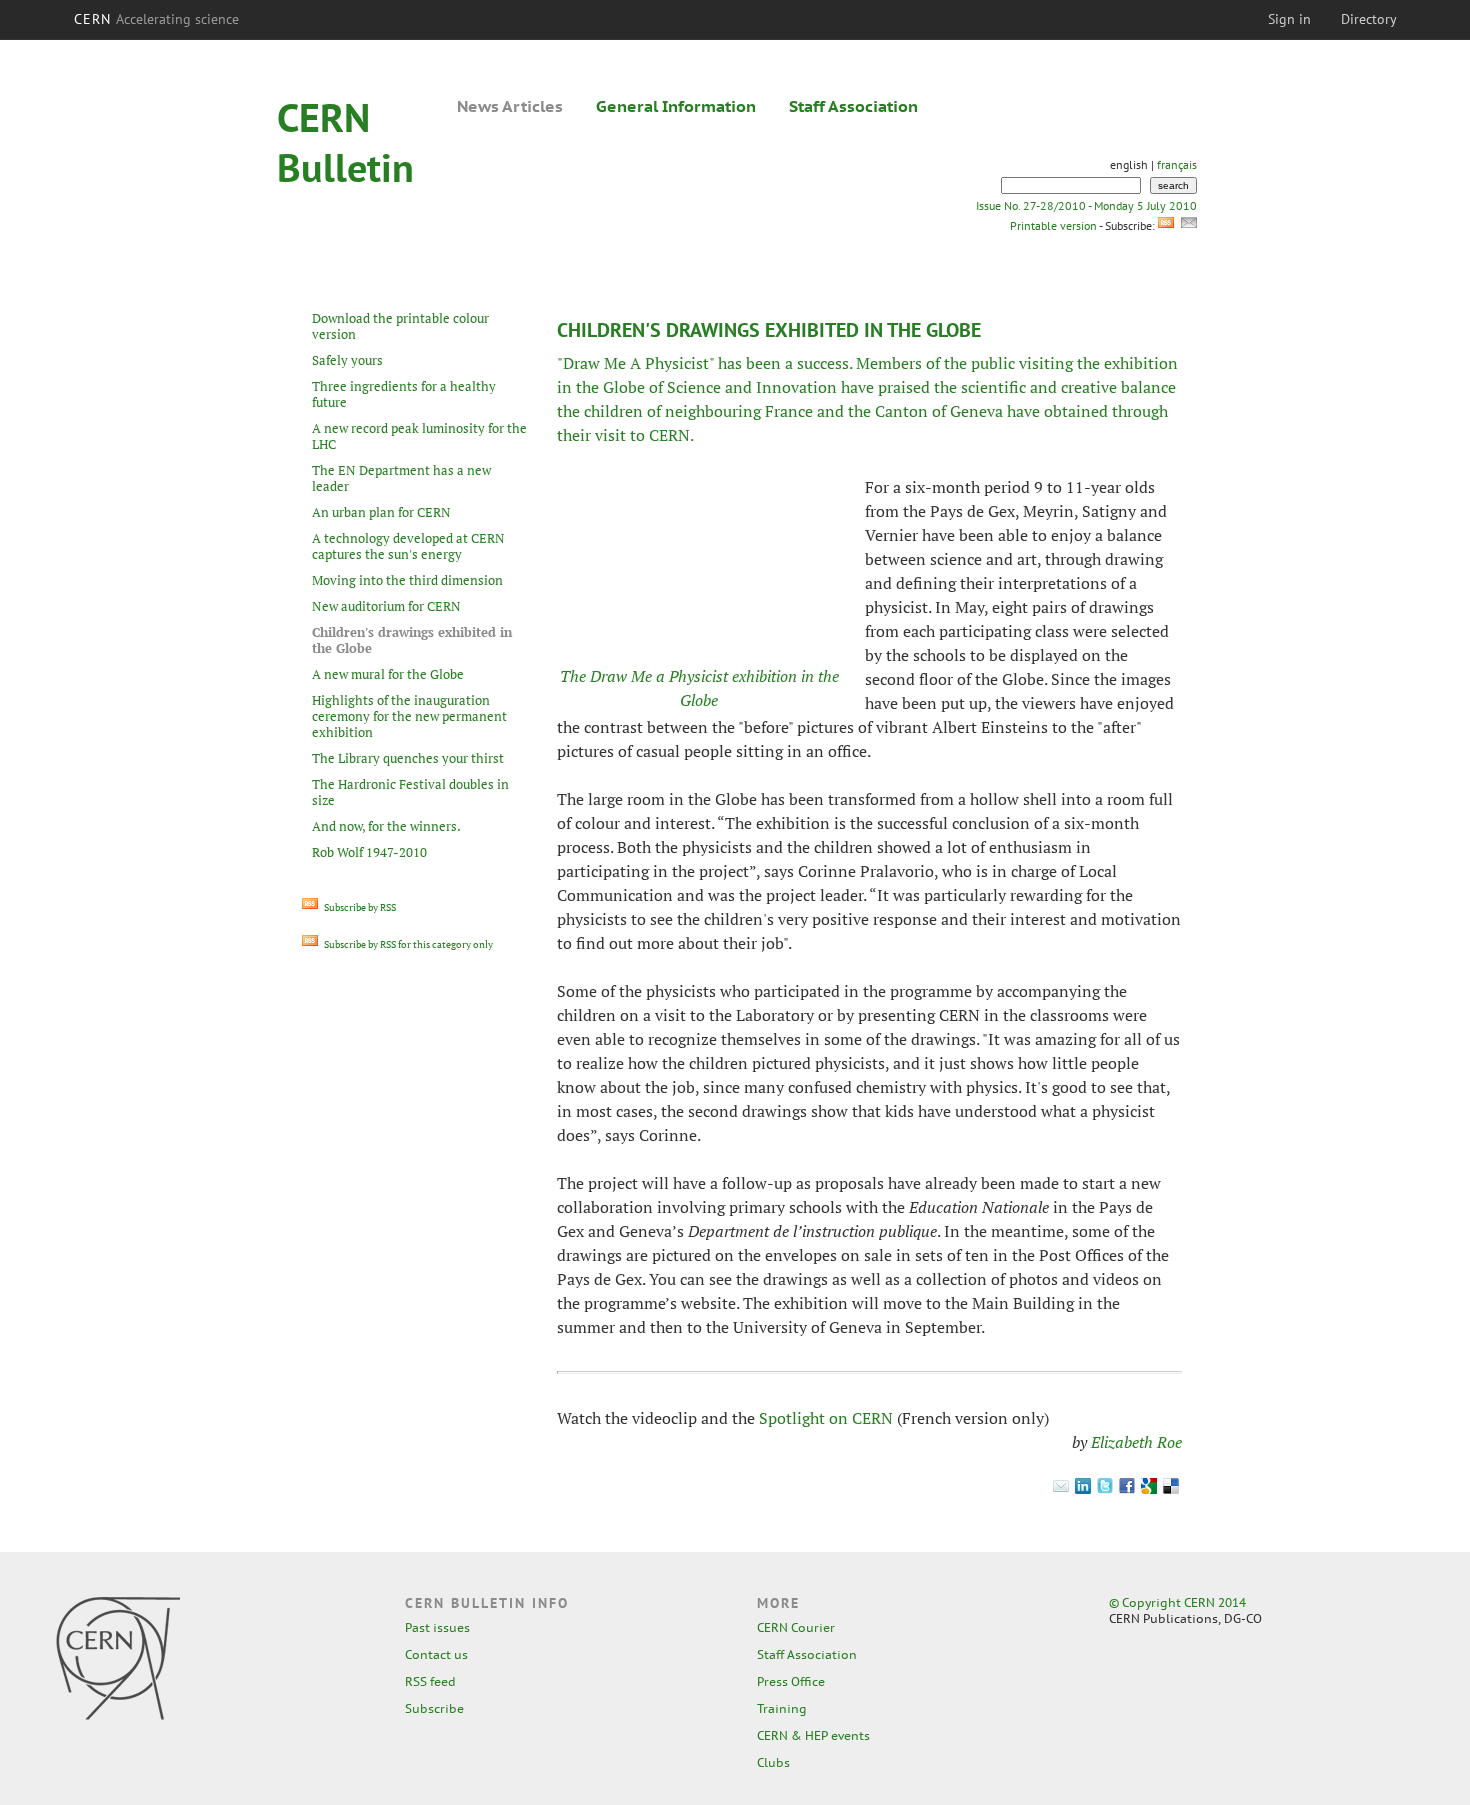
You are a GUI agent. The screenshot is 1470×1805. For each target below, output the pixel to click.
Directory (1369, 19)
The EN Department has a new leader (401, 478)
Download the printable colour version (400, 326)
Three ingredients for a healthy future (404, 394)
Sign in (1289, 19)
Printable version (1053, 225)
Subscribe (434, 1708)
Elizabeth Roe (1136, 1442)
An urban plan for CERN (381, 512)
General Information (676, 106)
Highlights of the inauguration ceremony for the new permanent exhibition (409, 716)
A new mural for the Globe (388, 674)
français (1177, 164)
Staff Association (853, 106)
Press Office (791, 1681)
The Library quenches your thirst (408, 758)
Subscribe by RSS (359, 907)
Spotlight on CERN (826, 1418)
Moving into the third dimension (407, 580)
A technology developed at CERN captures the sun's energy (408, 546)
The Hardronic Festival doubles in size (410, 792)
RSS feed (430, 1681)
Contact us (436, 1654)
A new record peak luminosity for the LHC (419, 436)
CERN (157, 19)
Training (782, 1708)
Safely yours (347, 360)
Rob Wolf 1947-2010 (369, 852)
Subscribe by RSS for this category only (407, 944)
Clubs (773, 1762)
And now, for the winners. (386, 826)
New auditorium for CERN (386, 606)
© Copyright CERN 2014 (1177, 1602)
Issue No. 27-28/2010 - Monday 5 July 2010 (1086, 205)
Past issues (437, 1627)
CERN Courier (796, 1627)
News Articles (510, 106)
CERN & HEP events (813, 1735)
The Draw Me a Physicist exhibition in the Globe (699, 688)
